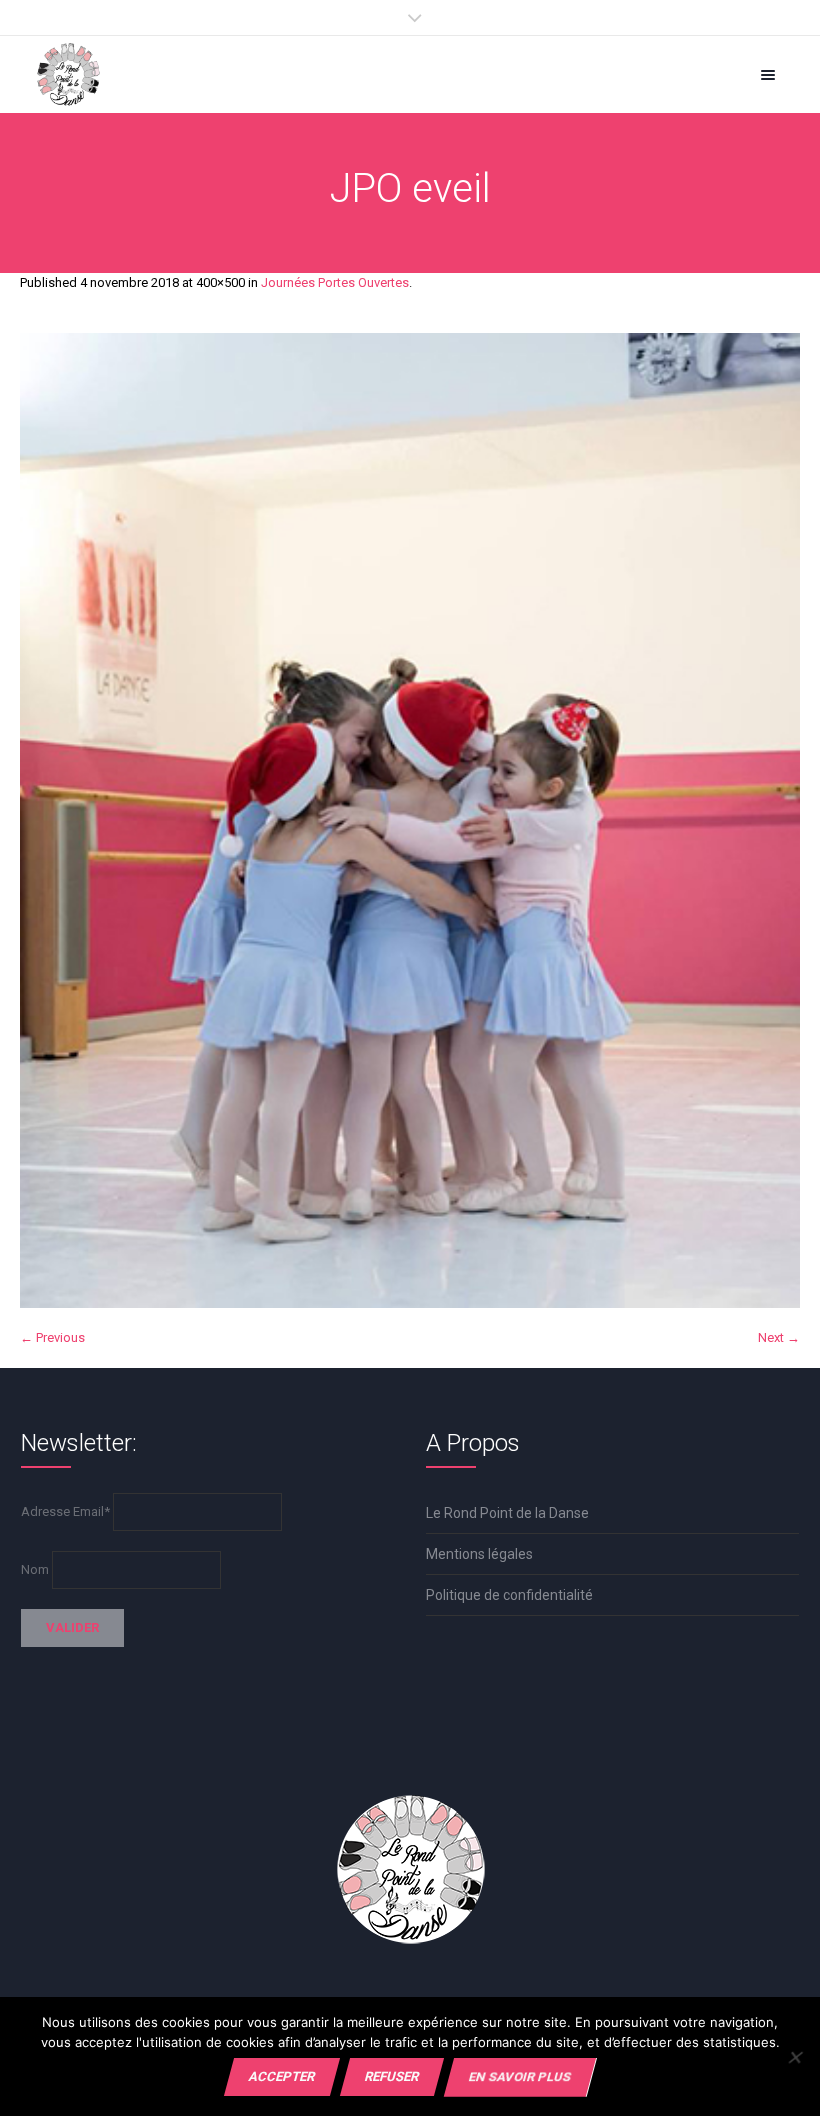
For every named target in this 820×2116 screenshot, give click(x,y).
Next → (779, 1337)
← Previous (52, 1337)
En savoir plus (520, 2076)
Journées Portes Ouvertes (335, 282)
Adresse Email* (65, 1511)
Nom (35, 1569)
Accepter (282, 2076)
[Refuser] (794, 2057)
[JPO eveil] (410, 820)
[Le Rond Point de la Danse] (68, 74)
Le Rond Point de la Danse (507, 1513)
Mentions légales (479, 1554)
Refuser (392, 2076)
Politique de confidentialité (509, 1595)
